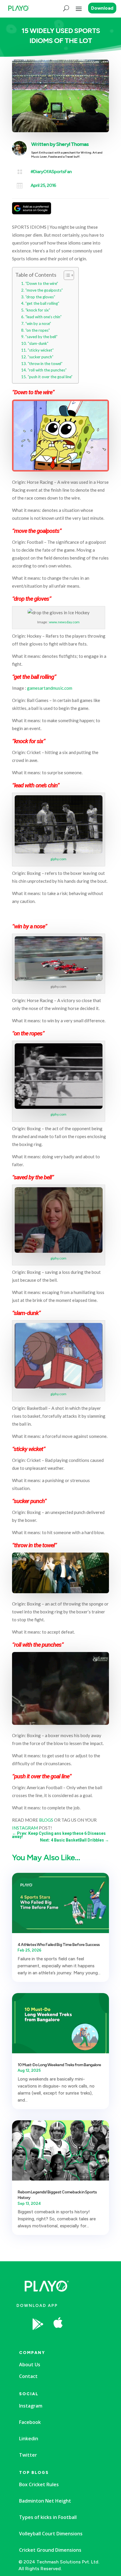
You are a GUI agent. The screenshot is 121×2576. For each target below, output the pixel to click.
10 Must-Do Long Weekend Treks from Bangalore (59, 2065)
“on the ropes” (38, 330)
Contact (28, 2376)
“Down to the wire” (42, 283)
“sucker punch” (41, 357)
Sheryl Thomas (72, 144)
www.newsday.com (64, 622)
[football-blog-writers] (80, 2339)
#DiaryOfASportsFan (51, 172)
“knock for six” (38, 310)
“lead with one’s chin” (43, 317)
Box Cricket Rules (39, 2484)
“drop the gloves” (40, 297)
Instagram (31, 2406)
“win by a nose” (38, 323)
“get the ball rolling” (42, 303)
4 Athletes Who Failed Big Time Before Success (59, 1945)
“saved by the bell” (41, 337)
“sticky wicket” (41, 350)
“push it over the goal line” (50, 377)
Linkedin (29, 2439)
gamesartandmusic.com (50, 688)
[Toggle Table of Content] (66, 275)
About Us (30, 2365)
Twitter (28, 2455)
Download (102, 8)
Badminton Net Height (45, 2501)
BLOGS (46, 1820)
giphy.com (58, 859)
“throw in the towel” (45, 364)
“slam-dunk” (38, 343)
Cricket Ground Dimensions (50, 2550)
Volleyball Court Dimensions (51, 2534)
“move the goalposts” (44, 290)
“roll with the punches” (47, 370)
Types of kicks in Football (48, 2517)
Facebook (30, 2422)
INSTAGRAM (25, 1828)
